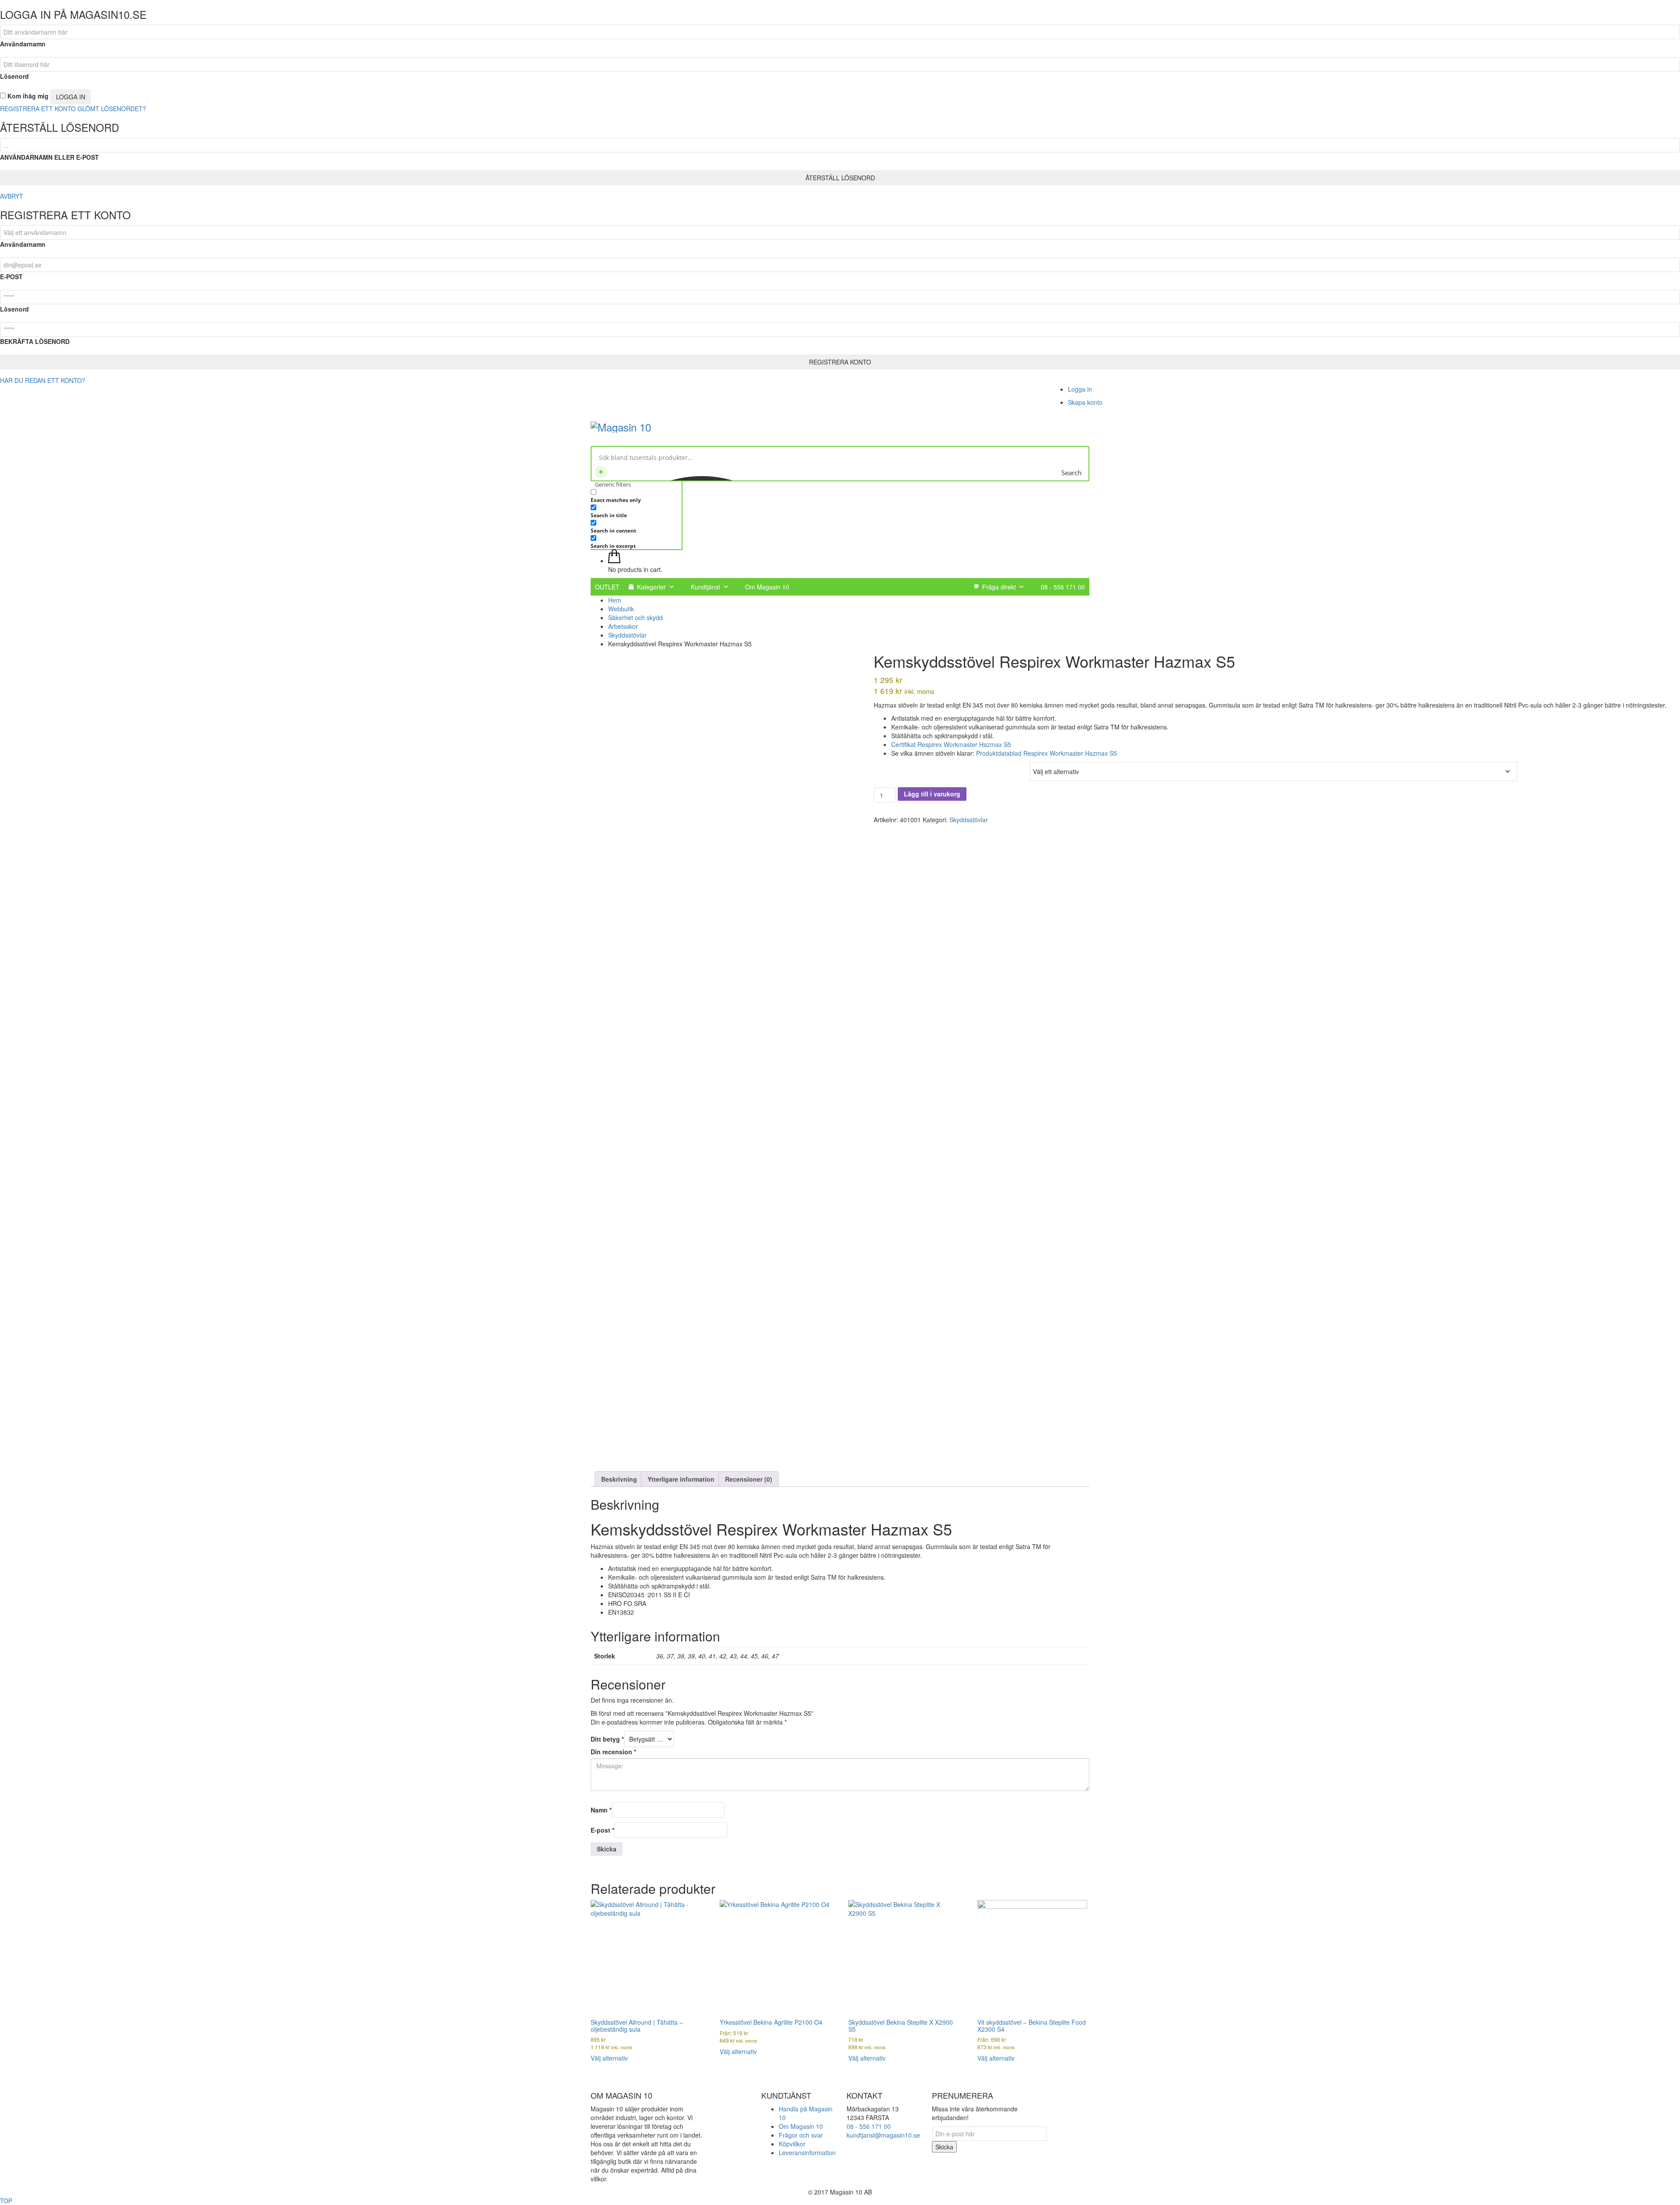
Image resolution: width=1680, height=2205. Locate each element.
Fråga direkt (999, 587)
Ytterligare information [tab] (681, 1479)
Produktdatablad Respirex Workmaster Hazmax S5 (1046, 753)
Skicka (944, 2147)
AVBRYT (12, 196)
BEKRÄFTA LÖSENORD (35, 341)
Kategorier (651, 587)
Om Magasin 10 (767, 587)
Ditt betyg (607, 1739)
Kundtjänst (705, 587)
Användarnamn (23, 44)
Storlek (884, 766)
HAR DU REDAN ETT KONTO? (43, 380)
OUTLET (607, 587)
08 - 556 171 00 (1063, 587)
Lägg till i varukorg (932, 794)
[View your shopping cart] (614, 561)
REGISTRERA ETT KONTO (38, 109)
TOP (6, 2201)
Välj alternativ (609, 2058)
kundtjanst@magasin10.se (883, 2135)
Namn (601, 1810)
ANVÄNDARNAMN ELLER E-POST (49, 157)
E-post (602, 1830)
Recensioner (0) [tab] (749, 1479)
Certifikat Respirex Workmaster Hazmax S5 (951, 744)
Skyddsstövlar (969, 820)
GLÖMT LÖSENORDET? (112, 109)
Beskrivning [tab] (619, 1479)
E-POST (11, 277)
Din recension (613, 1752)
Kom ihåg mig (27, 96)
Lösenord (14, 76)
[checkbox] (634, 496)
